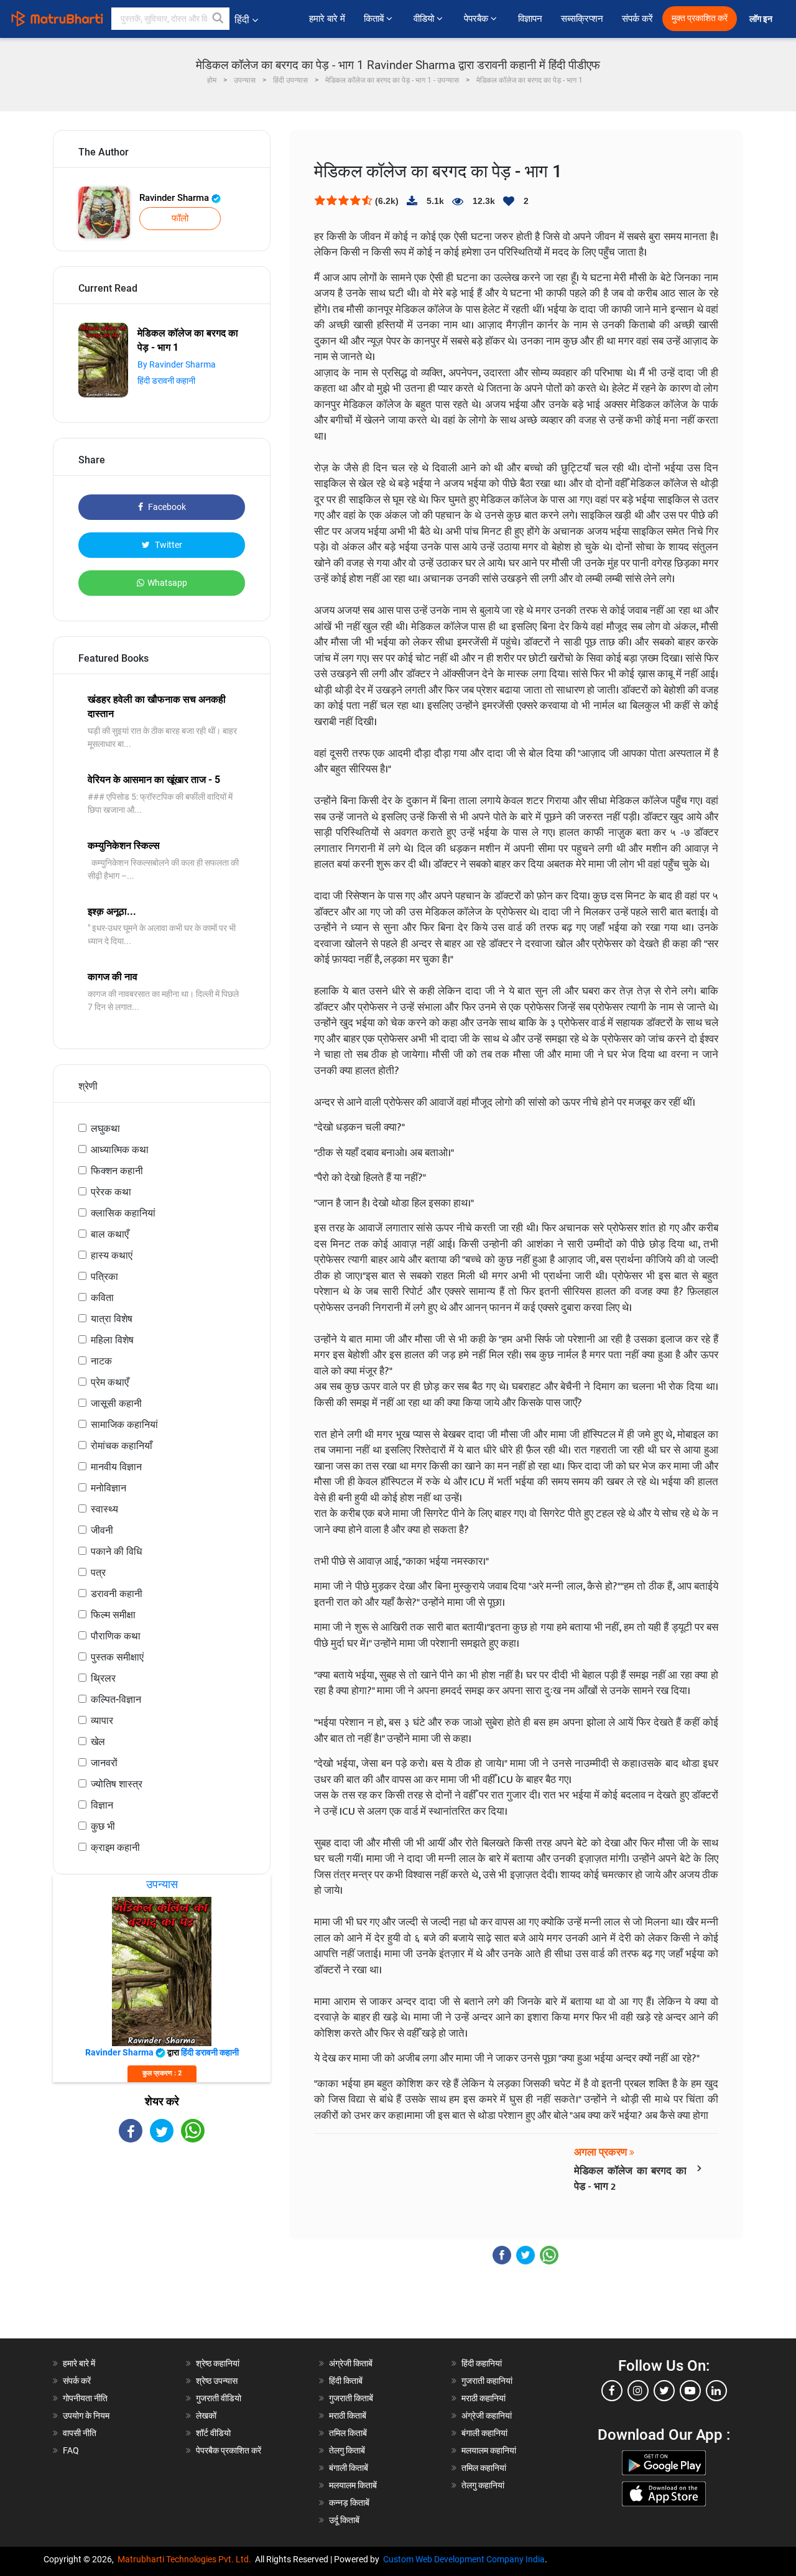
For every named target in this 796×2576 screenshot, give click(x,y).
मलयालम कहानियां (489, 2450)
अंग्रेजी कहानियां (487, 2416)
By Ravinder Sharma (177, 364)
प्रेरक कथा (111, 1192)
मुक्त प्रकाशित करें (700, 18)
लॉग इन (762, 19)
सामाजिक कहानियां (124, 1425)
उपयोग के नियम (86, 2416)
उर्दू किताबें (344, 2520)
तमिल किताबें (348, 2433)
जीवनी (102, 1530)
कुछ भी (103, 1826)
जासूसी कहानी (116, 1403)
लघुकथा (105, 1128)
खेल (98, 1742)
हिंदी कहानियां (482, 2363)
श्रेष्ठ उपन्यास (217, 2381)
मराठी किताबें (348, 2416)
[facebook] (612, 2391)
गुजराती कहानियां (487, 2381)
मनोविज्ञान (109, 1488)
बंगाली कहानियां (484, 2433)
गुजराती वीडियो (219, 2398)
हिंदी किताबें (346, 2381)
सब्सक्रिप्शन (582, 19)
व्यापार (102, 1721)
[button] (218, 19)
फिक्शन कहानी (117, 1171)
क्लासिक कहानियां (123, 1213)
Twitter (168, 545)
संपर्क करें (637, 19)
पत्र (98, 1573)
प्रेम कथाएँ (110, 1382)
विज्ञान (102, 1805)
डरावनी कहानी (117, 1594)
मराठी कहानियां (484, 2398)
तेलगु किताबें (347, 2450)
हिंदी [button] (242, 20)
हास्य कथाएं (112, 1255)
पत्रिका (104, 1276)
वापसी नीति (80, 2433)
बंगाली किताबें (349, 2468)
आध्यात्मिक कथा (120, 1150)
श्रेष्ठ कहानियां (218, 2363)
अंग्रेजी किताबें (351, 2363)
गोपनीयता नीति (85, 2398)
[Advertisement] (162, 2251)
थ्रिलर (103, 1678)
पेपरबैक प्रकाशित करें (229, 2450)
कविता (102, 1298)
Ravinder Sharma (175, 198)
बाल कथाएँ (110, 1234)
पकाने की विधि (116, 1551)
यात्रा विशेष (112, 1319)
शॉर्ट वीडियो (213, 2433)
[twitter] (664, 2391)
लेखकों (206, 2416)
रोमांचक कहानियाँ (122, 1446)
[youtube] (690, 2391)
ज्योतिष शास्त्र (117, 1784)
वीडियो (425, 19)
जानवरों (104, 1763)
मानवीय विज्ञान (116, 1467)
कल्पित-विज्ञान (116, 1699)
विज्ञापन (530, 19)
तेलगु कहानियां (483, 2485)
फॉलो (180, 218)
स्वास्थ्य (104, 1509)
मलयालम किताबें (353, 2485)
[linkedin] (716, 2391)
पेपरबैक (477, 19)
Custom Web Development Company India (464, 2559)
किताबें (375, 19)
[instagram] (638, 2391)
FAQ (71, 2450)
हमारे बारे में (327, 19)
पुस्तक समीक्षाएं (117, 1657)
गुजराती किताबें (351, 2398)
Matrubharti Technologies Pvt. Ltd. (186, 2559)
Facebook (166, 507)
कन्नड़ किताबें (349, 2503)
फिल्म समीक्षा (113, 1615)
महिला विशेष (112, 1340)
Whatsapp (167, 583)
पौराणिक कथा (116, 1636)
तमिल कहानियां (484, 2468)
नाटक (101, 1361)
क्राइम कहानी (115, 1847)
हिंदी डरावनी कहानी (166, 381)
